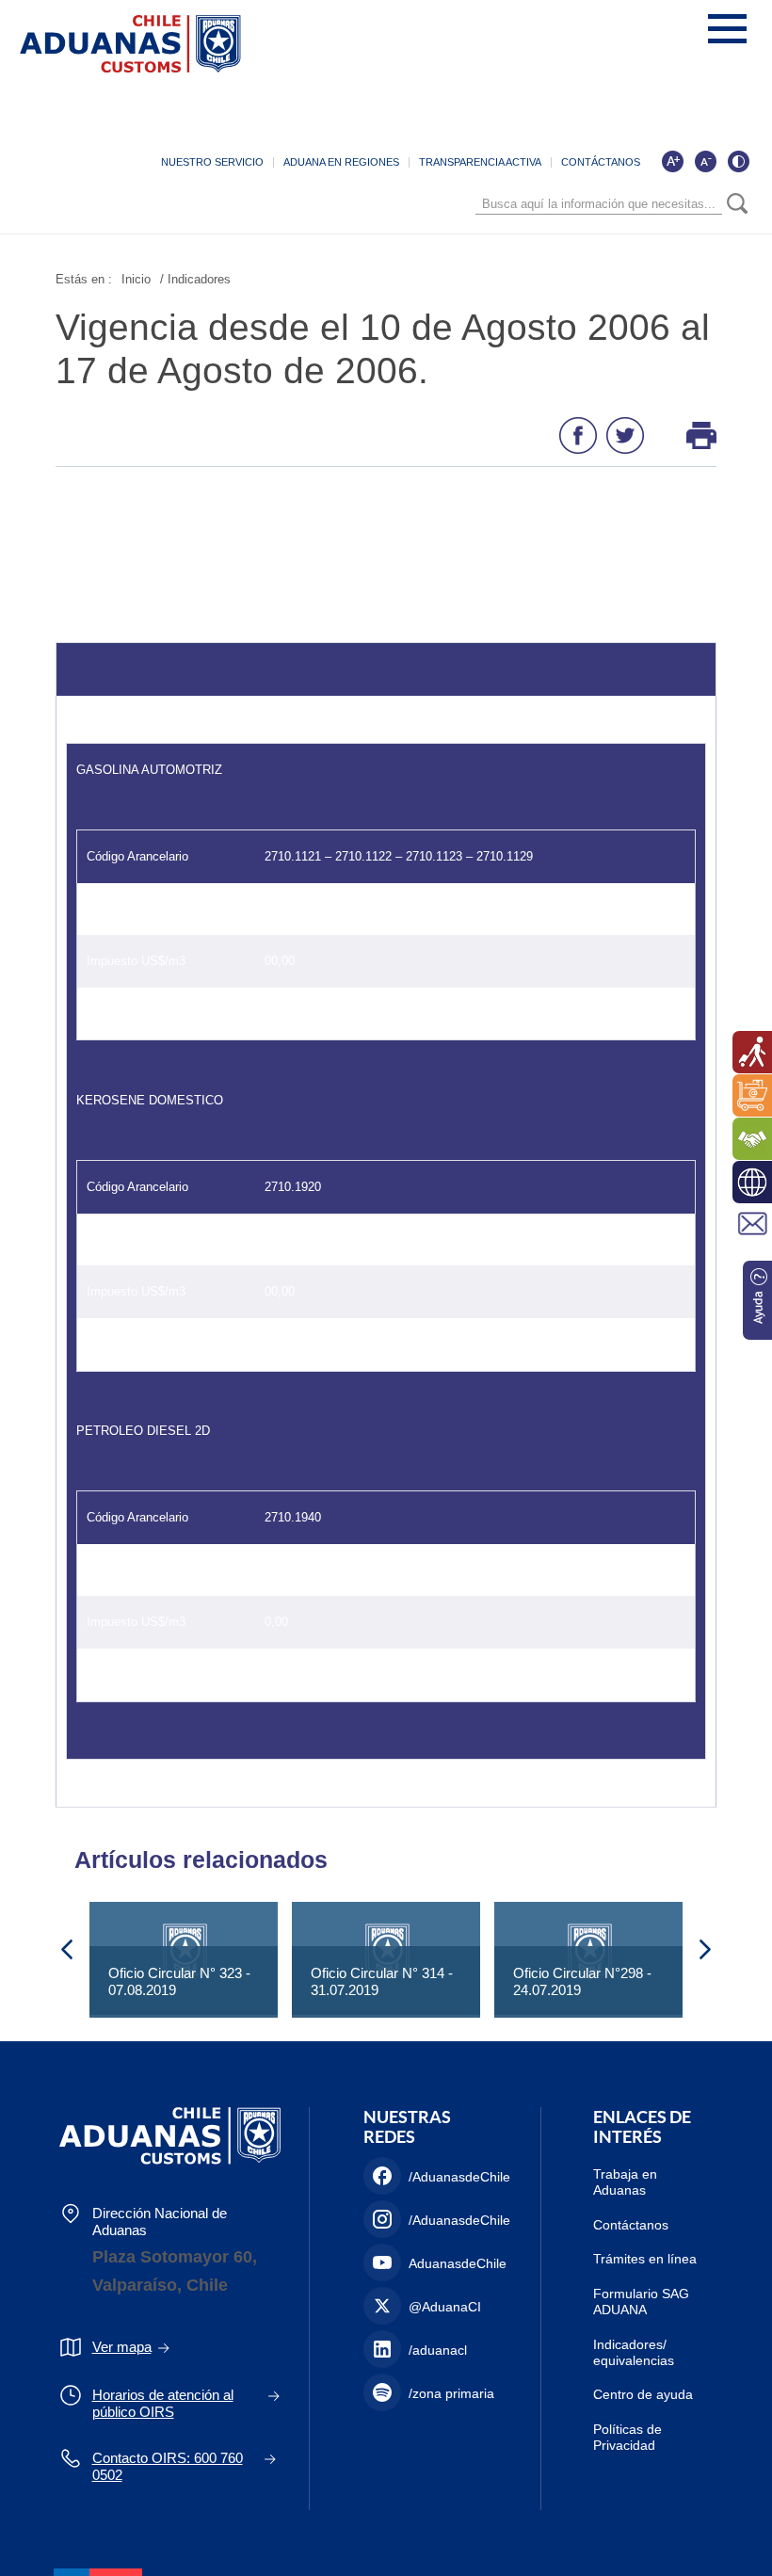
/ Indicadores (195, 279)
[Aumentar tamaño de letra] (672, 161)
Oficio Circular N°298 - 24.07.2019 (582, 1981)
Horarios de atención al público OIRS (163, 2403)
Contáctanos (631, 2225)
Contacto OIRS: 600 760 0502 (168, 2466)
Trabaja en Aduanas (625, 2182)
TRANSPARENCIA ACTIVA (480, 162)
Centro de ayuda (643, 2394)
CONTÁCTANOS (601, 162)
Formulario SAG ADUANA (641, 2302)
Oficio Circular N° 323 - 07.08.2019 (179, 1981)
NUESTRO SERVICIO (212, 162)
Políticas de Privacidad (627, 2437)
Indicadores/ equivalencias (634, 2352)
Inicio (136, 279)
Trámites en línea (645, 2259)
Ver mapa (122, 2347)
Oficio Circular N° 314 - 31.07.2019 (382, 1981)
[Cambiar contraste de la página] (738, 161)
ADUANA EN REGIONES (341, 162)
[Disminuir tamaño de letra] (705, 161)
